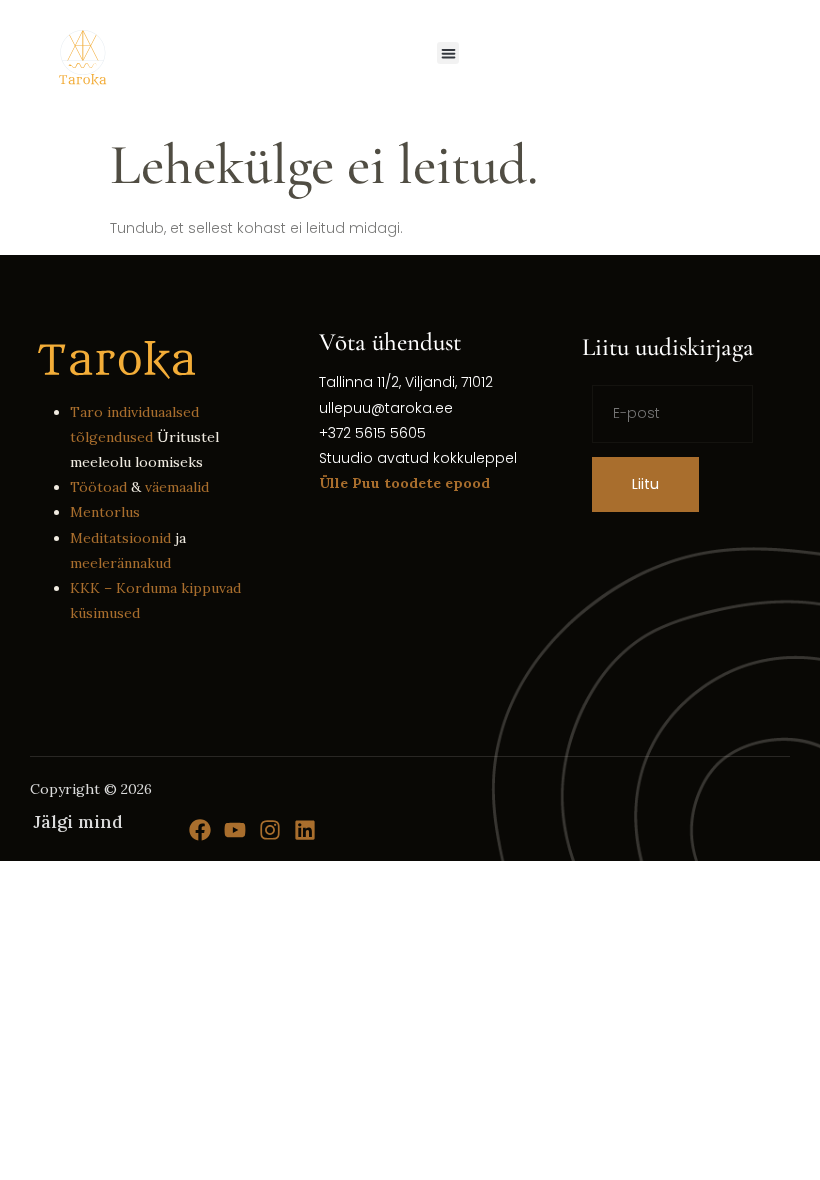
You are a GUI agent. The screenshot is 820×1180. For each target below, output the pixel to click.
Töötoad (98, 487)
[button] (448, 53)
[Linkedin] (305, 830)
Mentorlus (105, 512)
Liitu (645, 484)
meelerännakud (120, 563)
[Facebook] (200, 830)
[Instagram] (270, 830)
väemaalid (177, 487)
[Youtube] (235, 830)
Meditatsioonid (120, 538)
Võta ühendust (390, 342)
